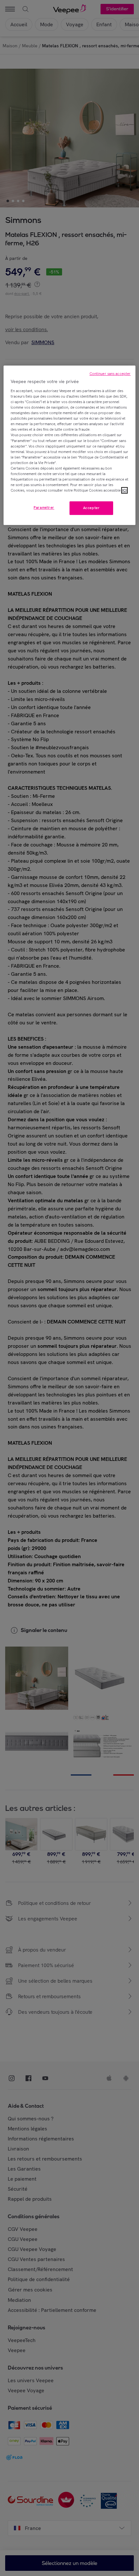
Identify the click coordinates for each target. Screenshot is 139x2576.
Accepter (91, 508)
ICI (124, 490)
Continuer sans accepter (110, 374)
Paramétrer (44, 507)
